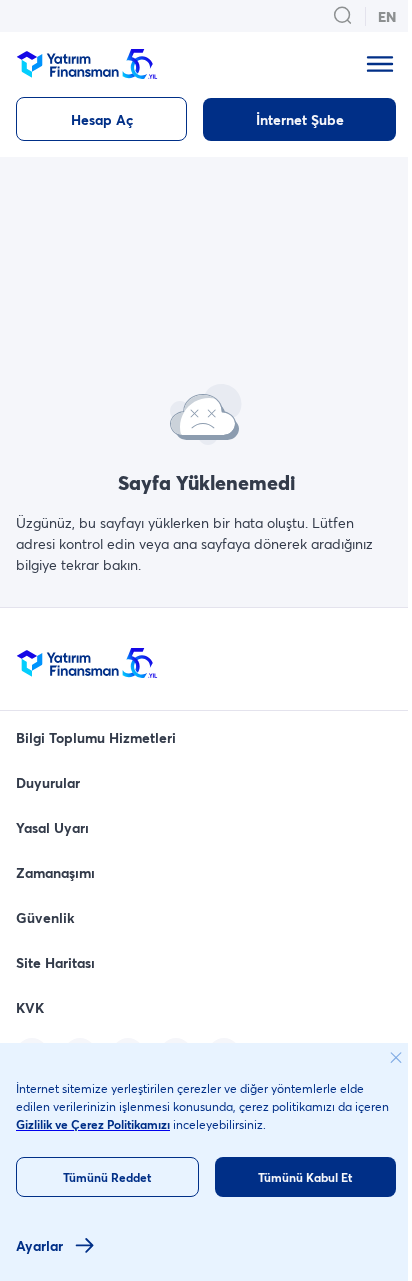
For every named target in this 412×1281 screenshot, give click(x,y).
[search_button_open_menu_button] (343, 16)
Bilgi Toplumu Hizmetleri (96, 737)
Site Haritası (55, 962)
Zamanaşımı (55, 872)
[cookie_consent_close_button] (396, 1058)
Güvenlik (45, 917)
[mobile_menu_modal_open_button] (380, 64)
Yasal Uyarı (52, 827)
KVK (30, 1007)
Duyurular (48, 782)
